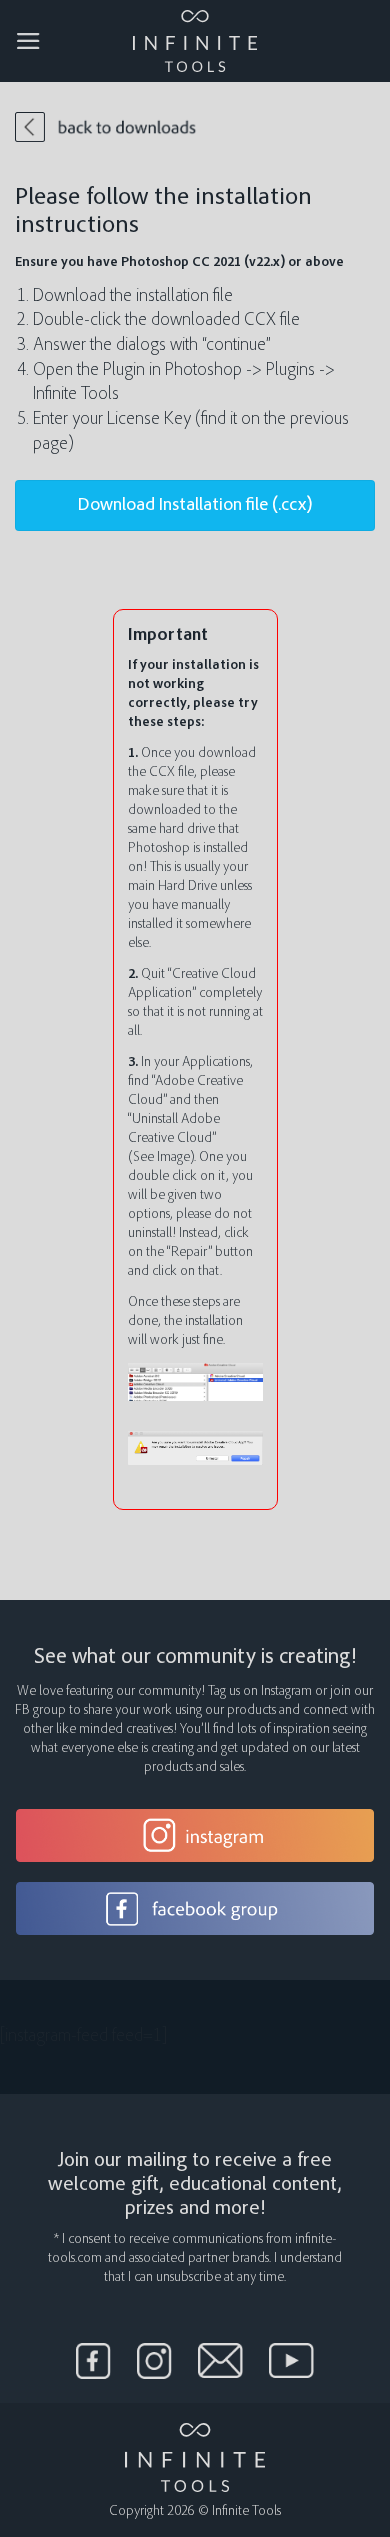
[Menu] (28, 41)
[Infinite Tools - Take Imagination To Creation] (195, 40)
